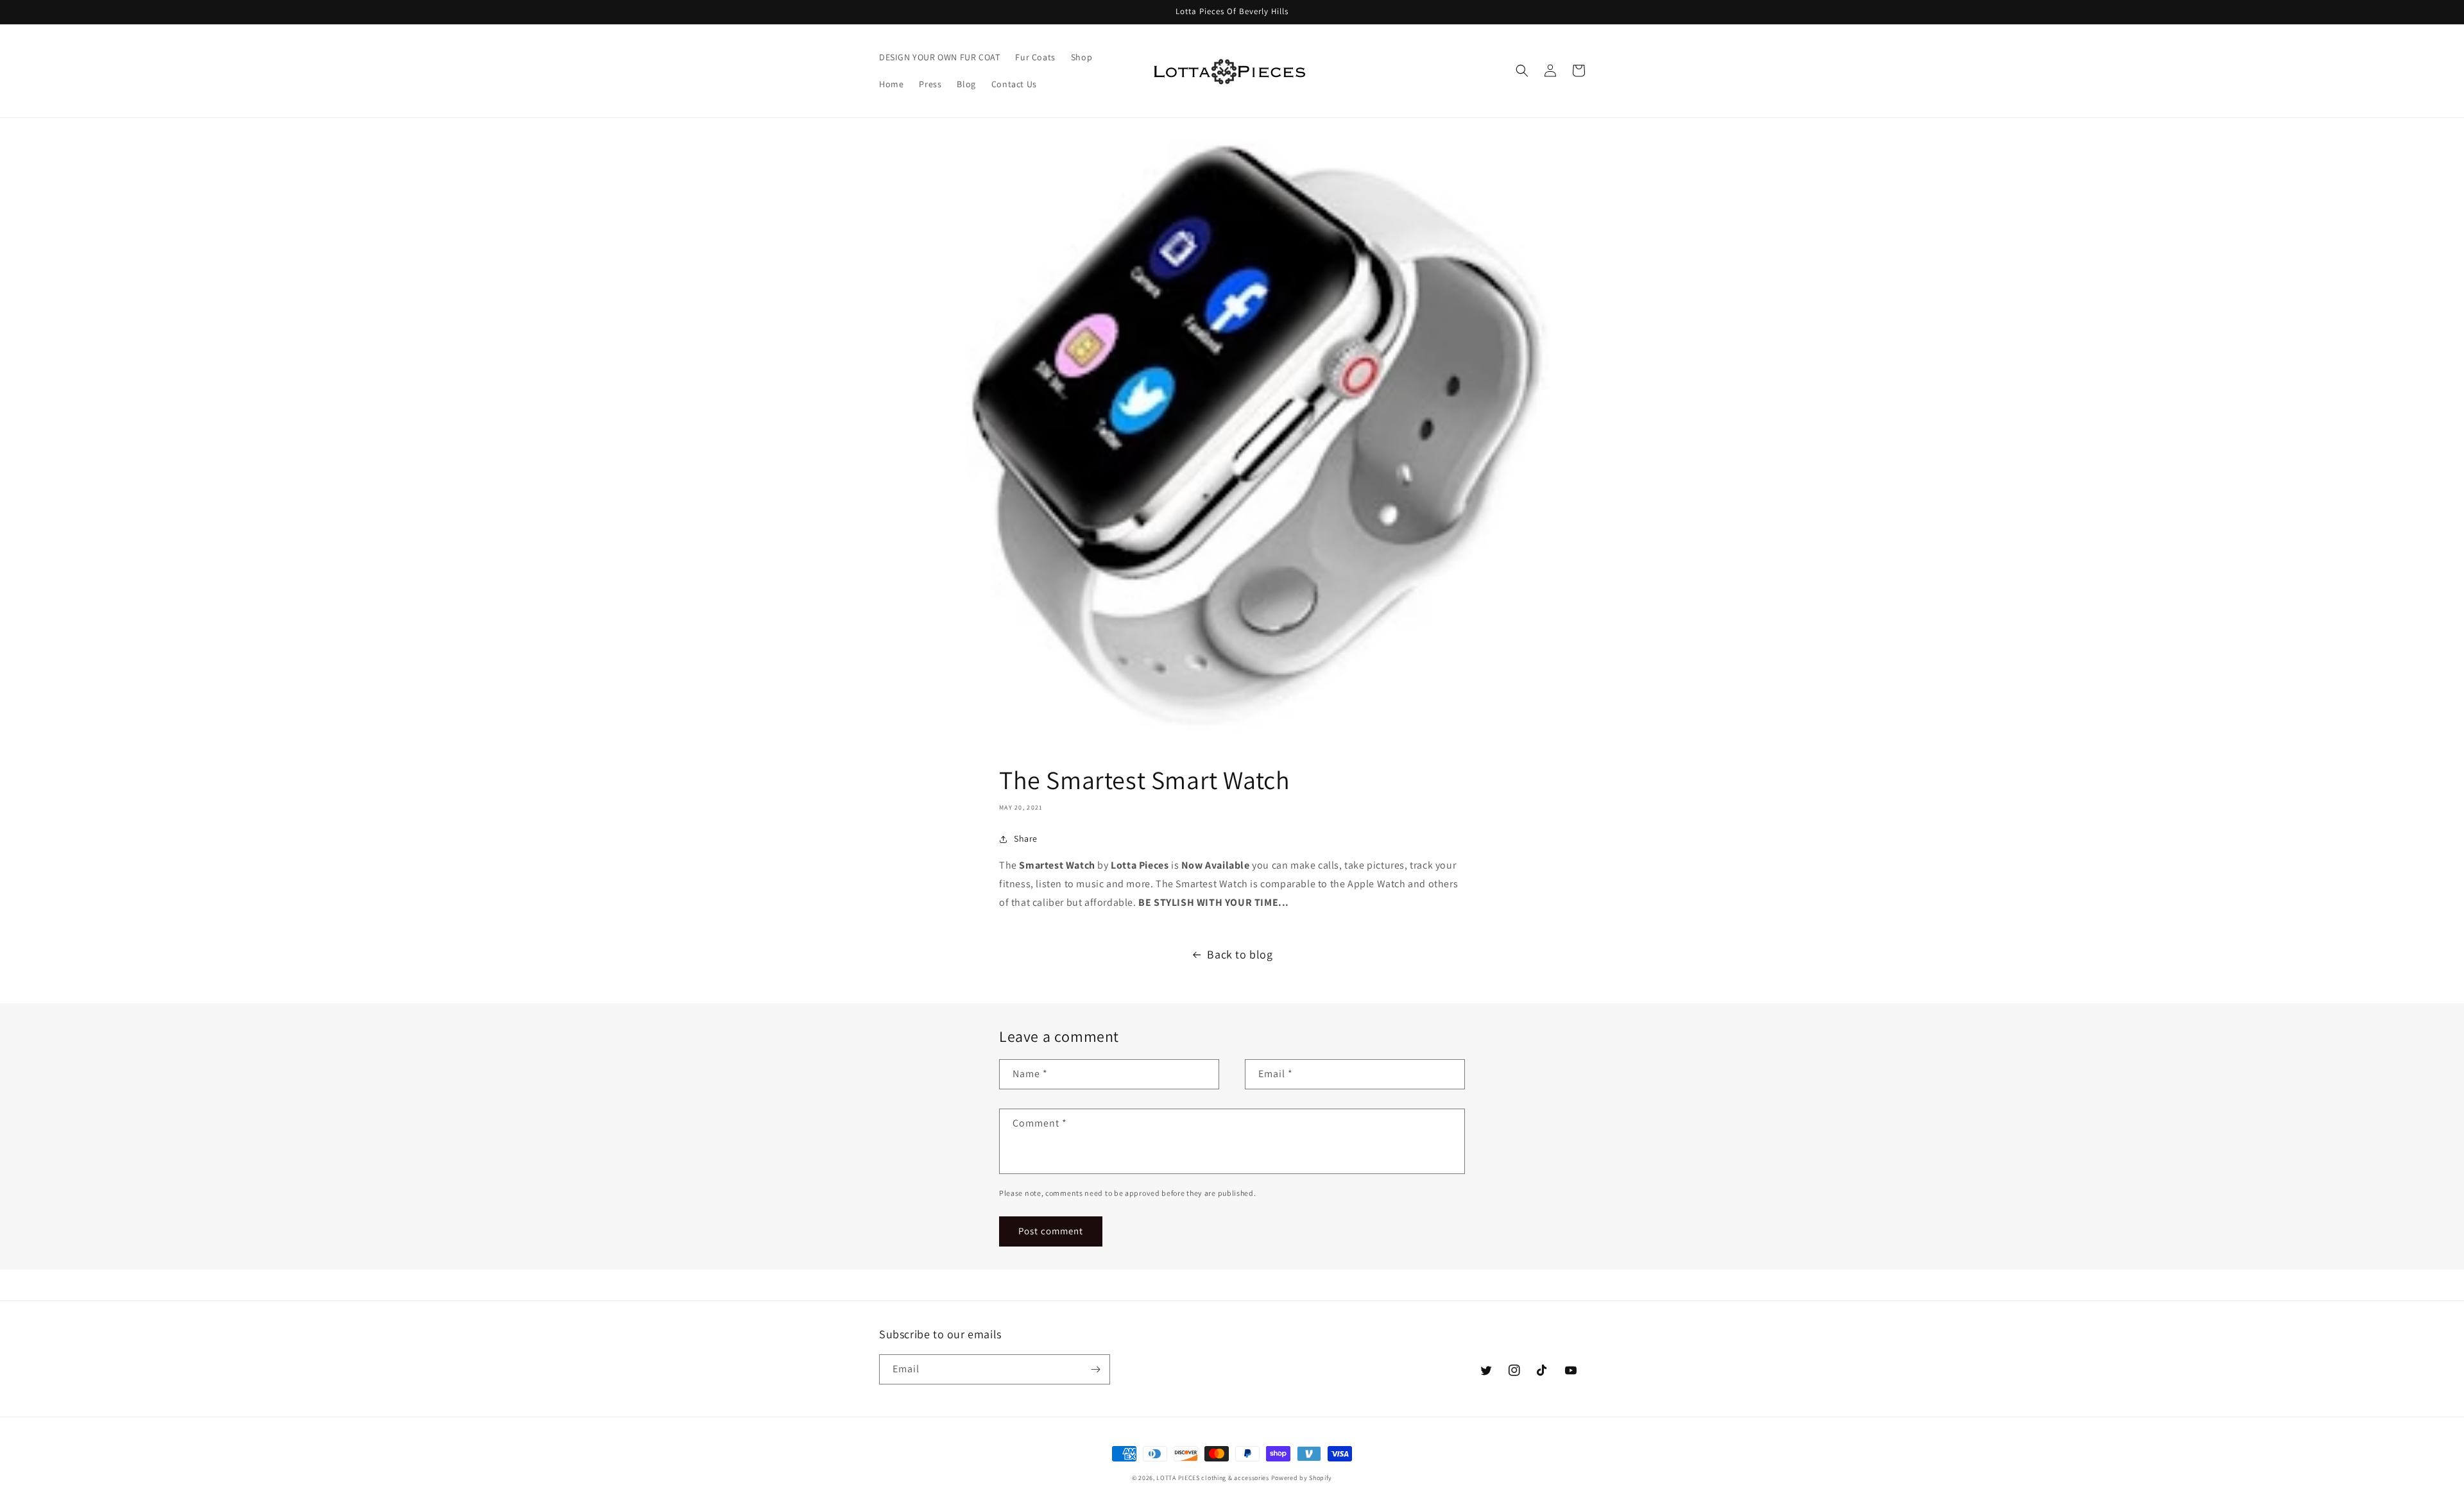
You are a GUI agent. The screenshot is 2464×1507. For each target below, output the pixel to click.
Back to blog (1240, 954)
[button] (1522, 71)
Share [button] (1026, 839)
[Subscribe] (1095, 1369)
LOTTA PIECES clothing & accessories (1213, 1478)
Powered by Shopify (1302, 1478)
